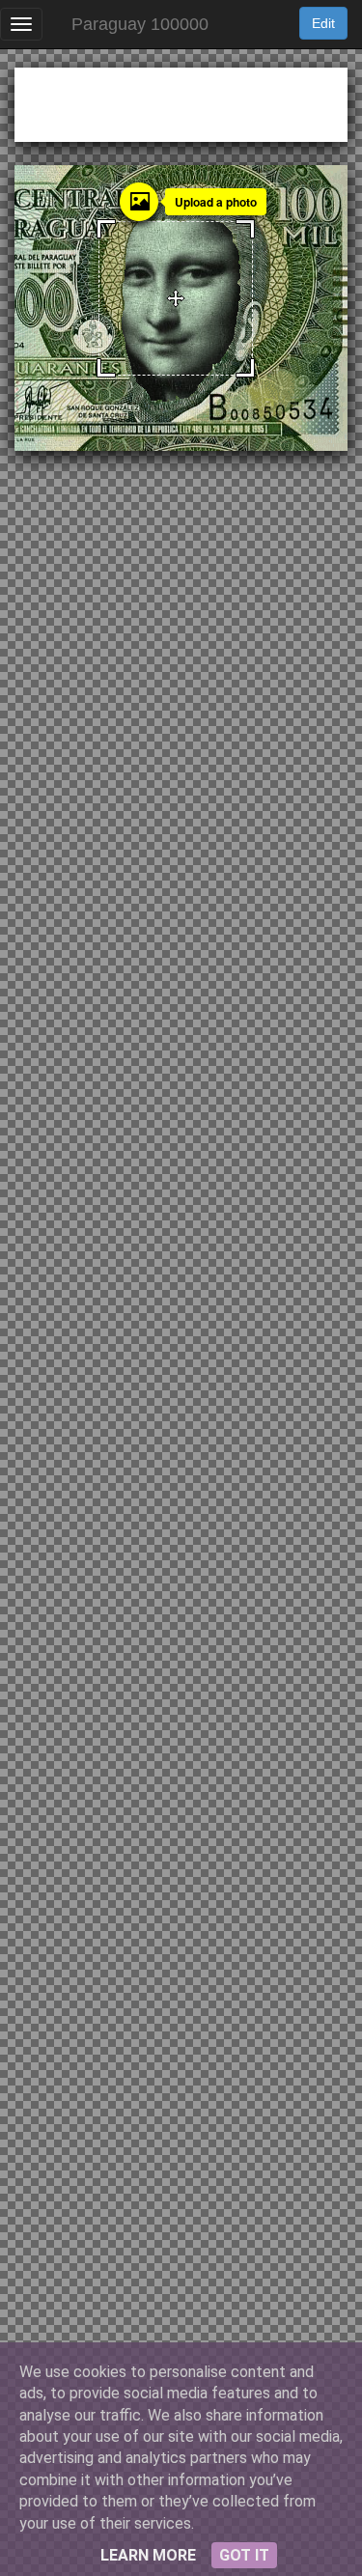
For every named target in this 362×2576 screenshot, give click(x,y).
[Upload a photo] (139, 202)
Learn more (148, 2555)
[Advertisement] (181, 101)
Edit (323, 23)
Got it (244, 2555)
